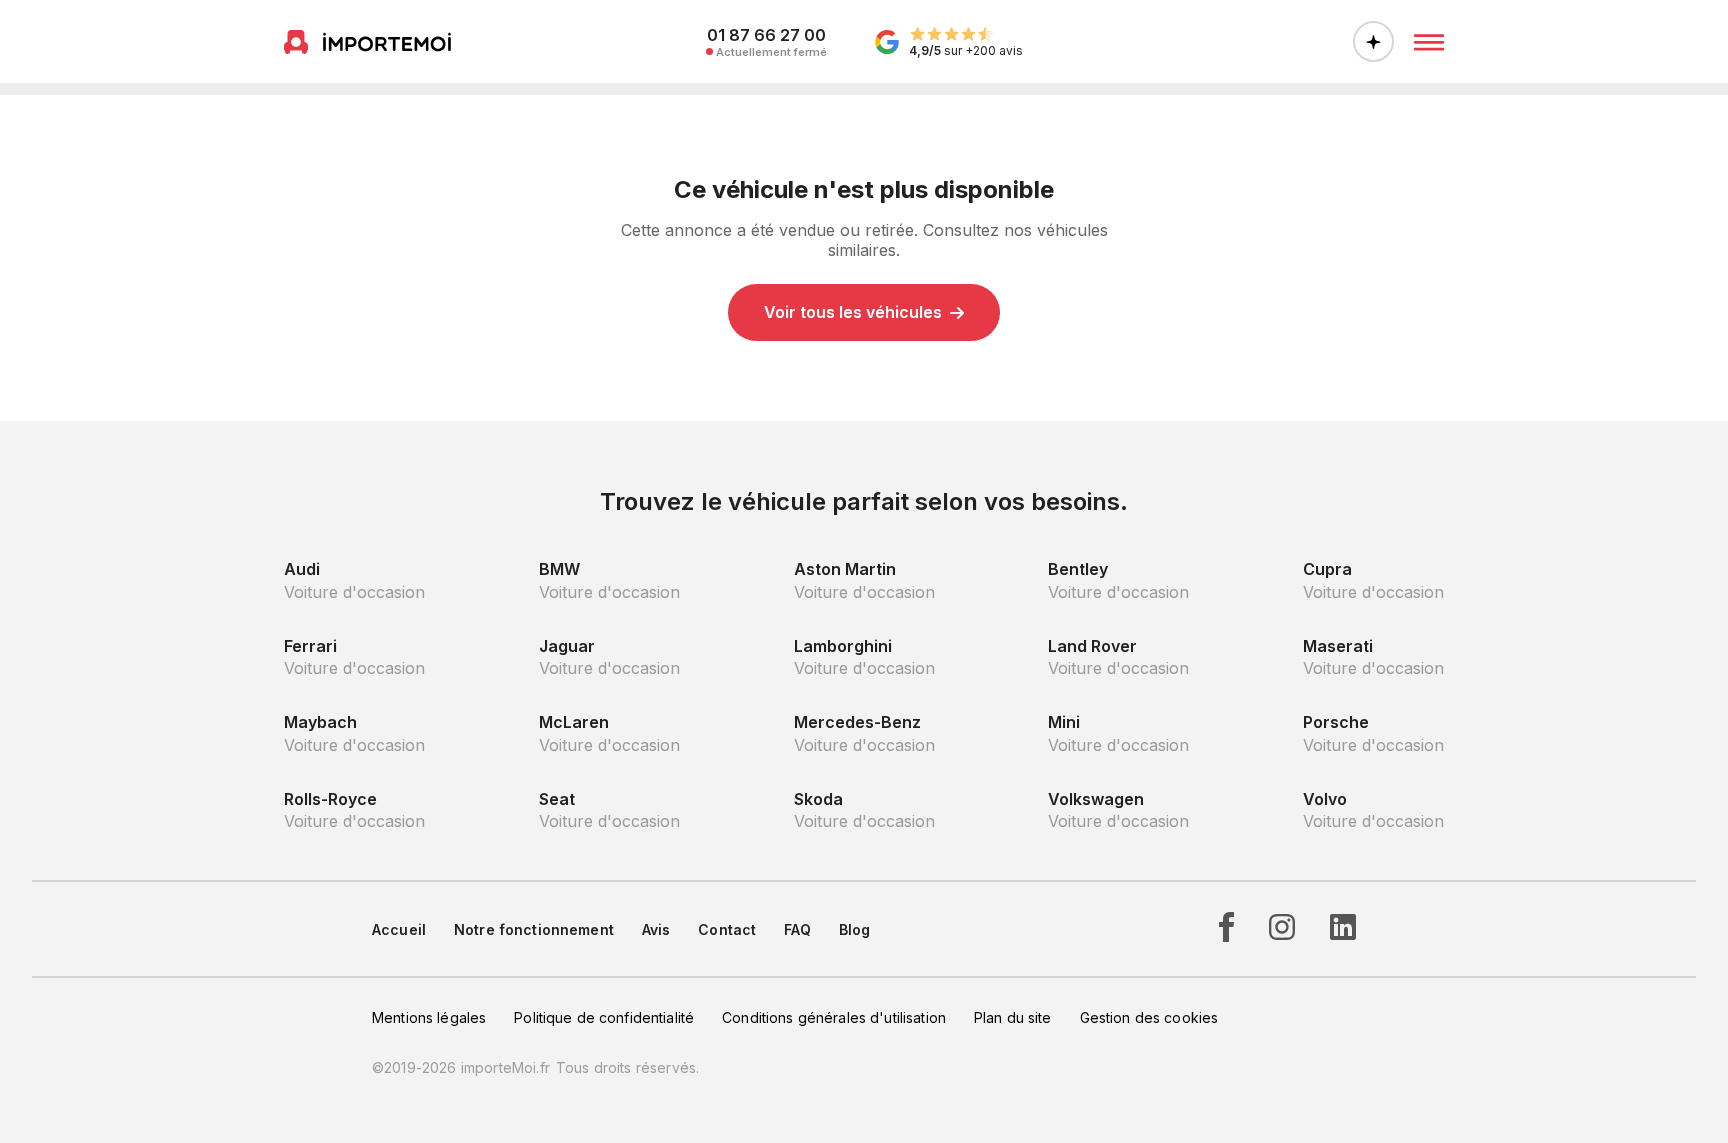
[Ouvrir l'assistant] (1373, 41)
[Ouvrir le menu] (1429, 42)
